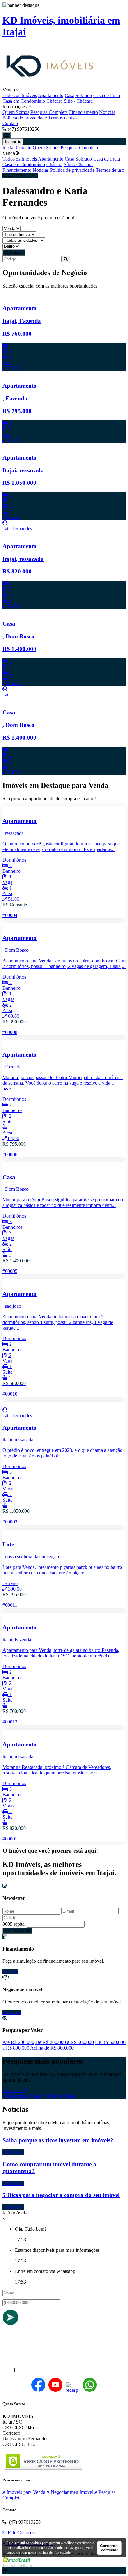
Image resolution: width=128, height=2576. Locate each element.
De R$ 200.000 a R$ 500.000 (65, 2042)
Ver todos (13, 2090)
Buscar (16, 252)
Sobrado (84, 95)
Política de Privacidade (54, 2552)
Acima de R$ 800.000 (52, 2048)
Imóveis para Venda (25, 2492)
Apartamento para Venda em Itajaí (41, 2096)
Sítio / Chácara (78, 101)
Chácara (54, 101)
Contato (10, 123)
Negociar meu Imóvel (71, 2492)
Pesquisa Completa (49, 112)
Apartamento (51, 95)
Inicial (9, 148)
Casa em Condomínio (24, 101)
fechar (11, 142)
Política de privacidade (25, 118)
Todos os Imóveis (20, 95)
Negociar (11, 2012)
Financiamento (83, 112)
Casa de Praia (107, 95)
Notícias (107, 112)
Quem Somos (16, 112)
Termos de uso (62, 118)
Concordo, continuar (109, 2548)
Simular (10, 1972)
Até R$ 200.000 (18, 2042)
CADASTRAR (17, 1931)
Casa (69, 95)
